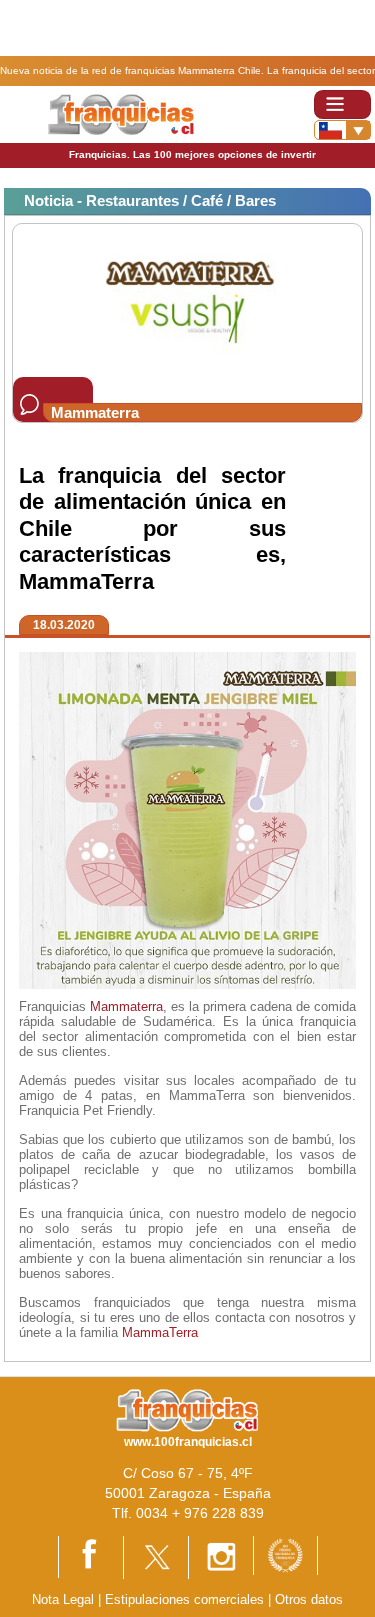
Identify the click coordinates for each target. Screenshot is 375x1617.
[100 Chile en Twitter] (156, 1556)
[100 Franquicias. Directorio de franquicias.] (120, 113)
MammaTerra (160, 1332)
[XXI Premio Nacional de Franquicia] (285, 1554)
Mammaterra (126, 1006)
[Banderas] (342, 130)
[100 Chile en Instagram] (221, 1556)
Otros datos (309, 1599)
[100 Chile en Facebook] (91, 1555)
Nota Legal (63, 1599)
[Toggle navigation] (342, 104)
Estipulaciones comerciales (186, 1599)
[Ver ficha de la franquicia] (187, 299)
